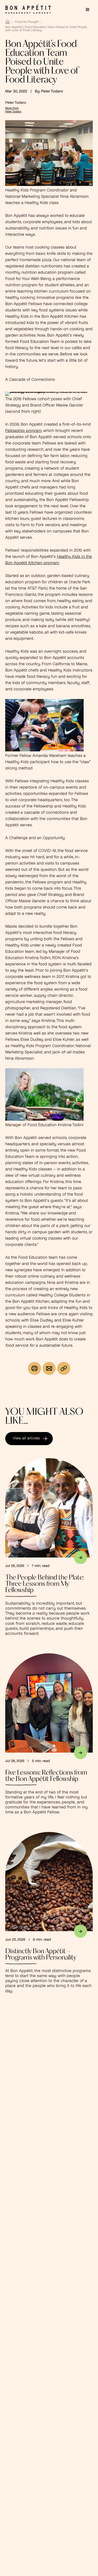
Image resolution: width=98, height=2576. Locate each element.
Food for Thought (27, 22)
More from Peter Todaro (13, 110)
